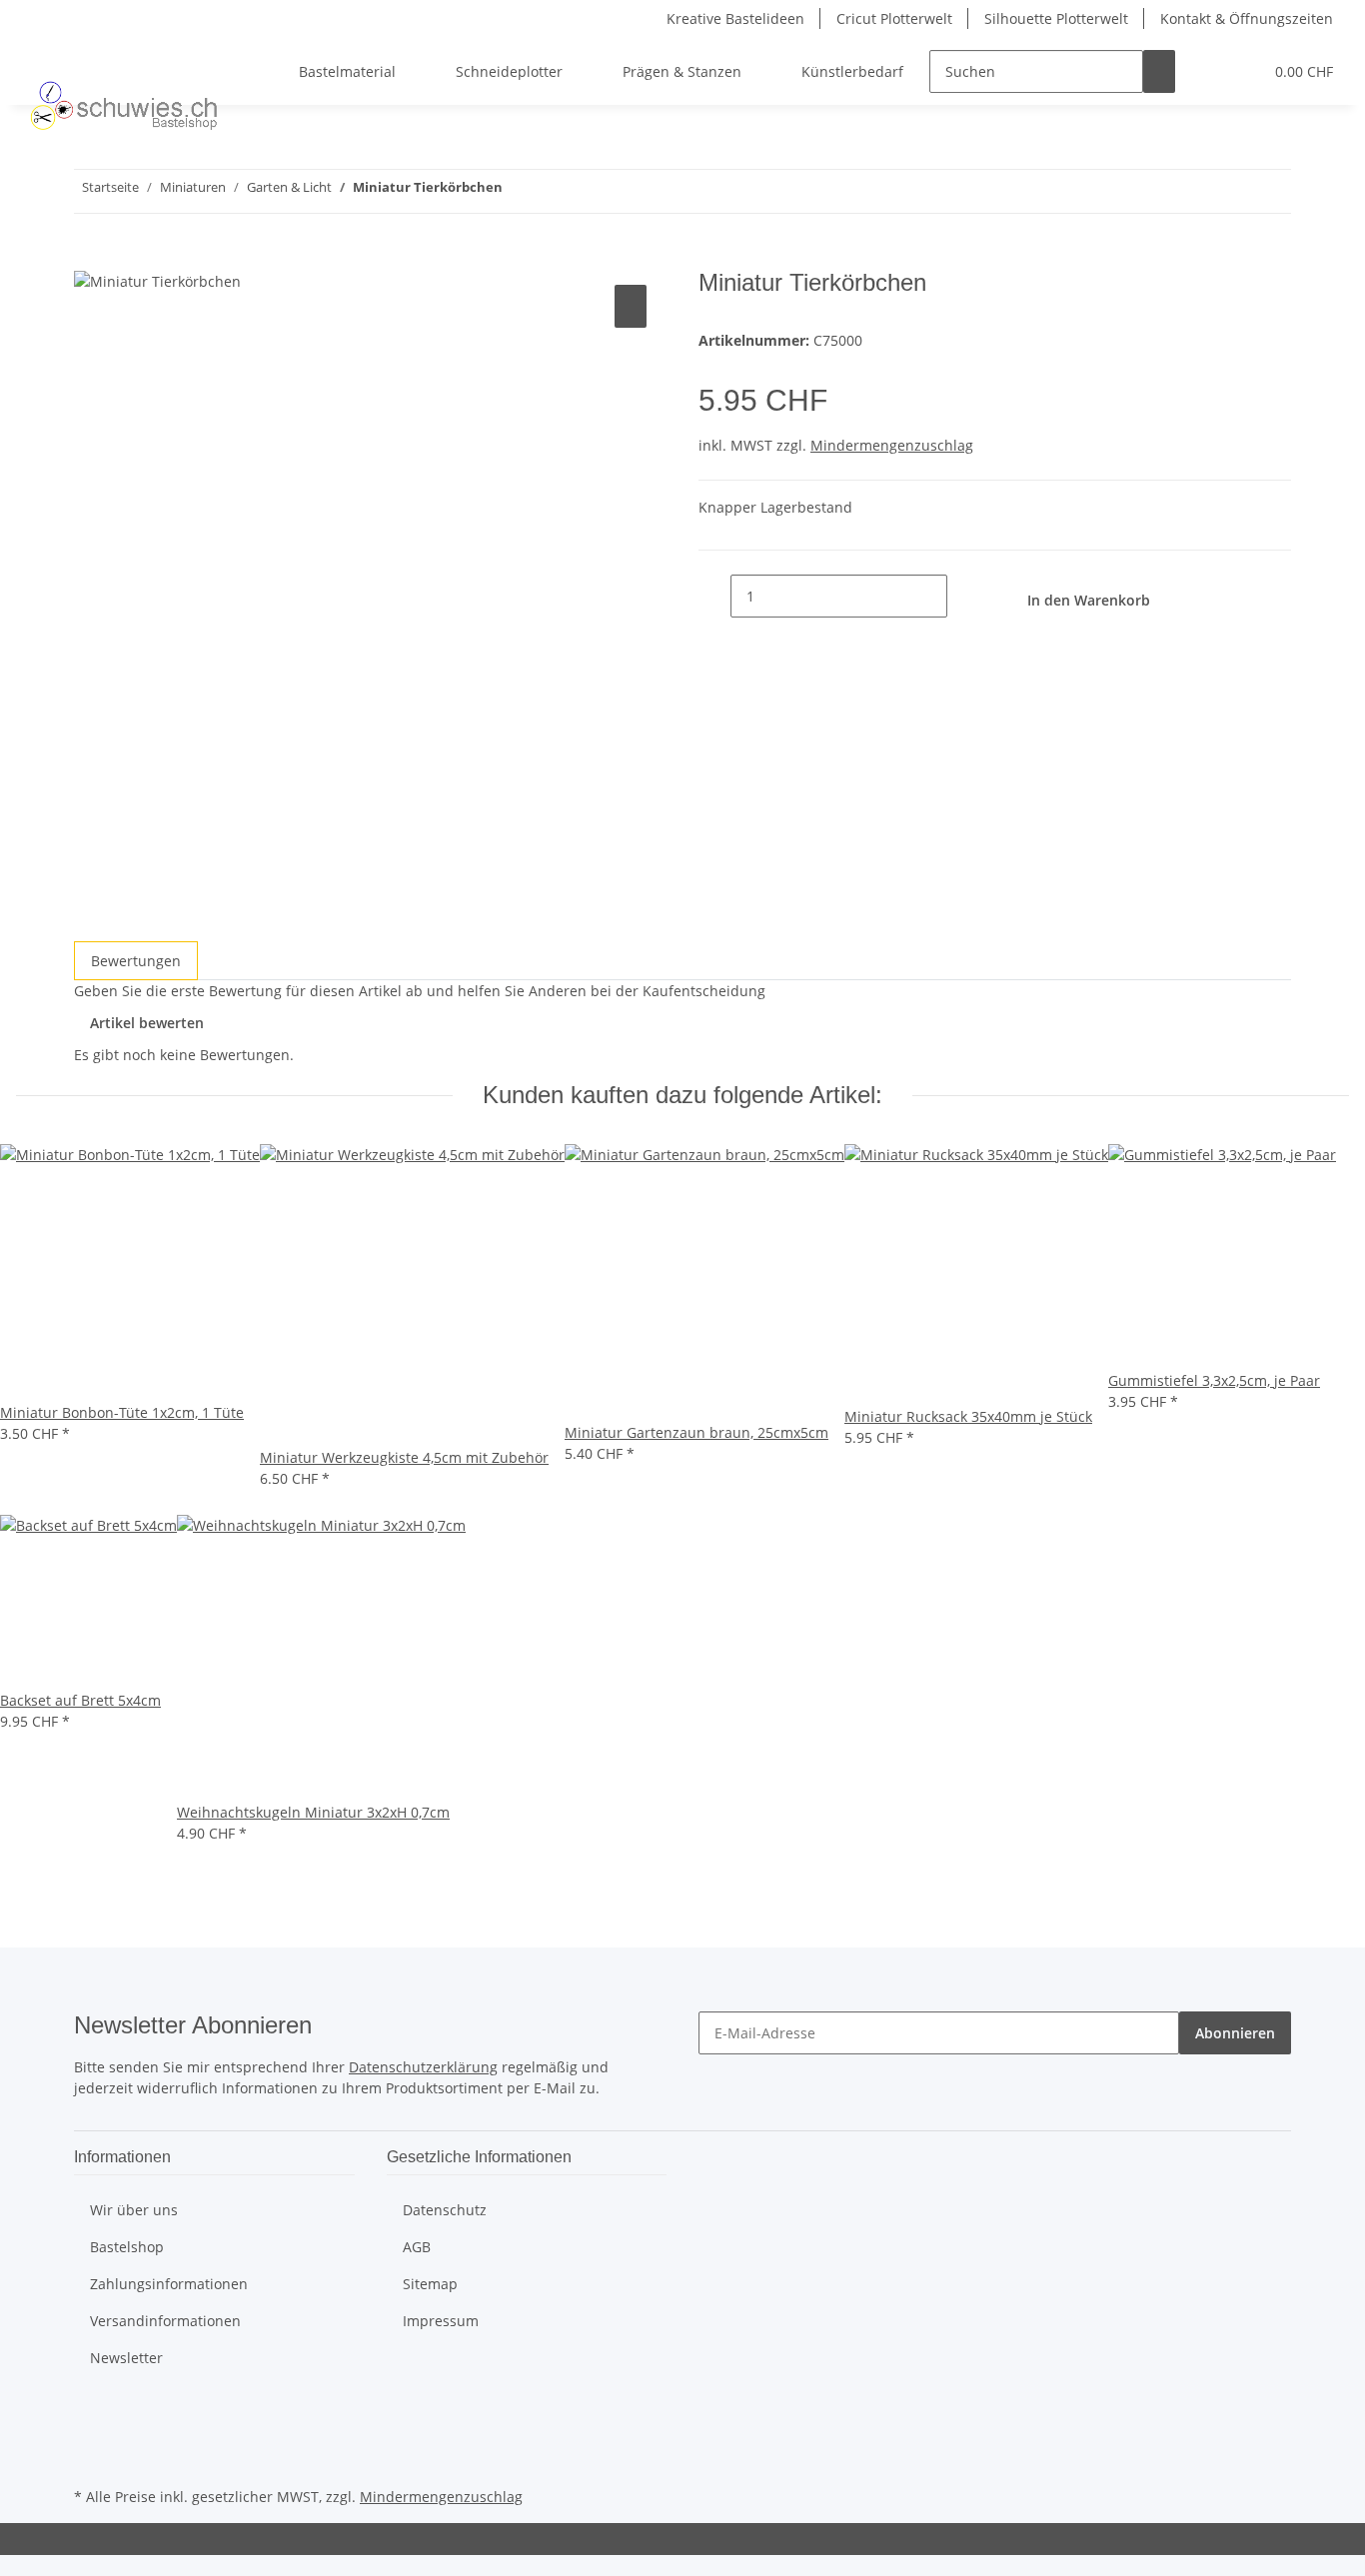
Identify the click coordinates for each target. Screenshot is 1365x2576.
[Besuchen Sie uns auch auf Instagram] (90, 2459)
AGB (417, 2247)
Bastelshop (127, 2247)
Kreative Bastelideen (735, 18)
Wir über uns (134, 2210)
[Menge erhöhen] (963, 596)
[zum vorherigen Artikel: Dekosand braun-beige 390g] (555, 191)
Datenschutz (445, 2210)
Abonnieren (1235, 2033)
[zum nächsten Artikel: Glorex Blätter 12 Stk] (519, 191)
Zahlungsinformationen (169, 2284)
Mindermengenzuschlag (892, 445)
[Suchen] (1159, 71)
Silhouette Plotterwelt (1056, 18)
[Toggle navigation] (41, 54)
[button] (1207, 71)
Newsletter (126, 2358)
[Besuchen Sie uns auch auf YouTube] (90, 2436)
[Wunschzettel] (1239, 71)
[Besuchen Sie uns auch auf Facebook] (90, 2412)
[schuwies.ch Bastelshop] (121, 105)
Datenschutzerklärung (423, 2067)
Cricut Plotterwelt (894, 18)
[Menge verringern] (714, 596)
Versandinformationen (165, 2321)
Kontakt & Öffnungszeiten (1247, 18)
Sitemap (430, 2284)
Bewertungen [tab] (136, 961)
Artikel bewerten (147, 1023)
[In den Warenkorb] (90, 258)
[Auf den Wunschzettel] (631, 306)
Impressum (441, 2321)
